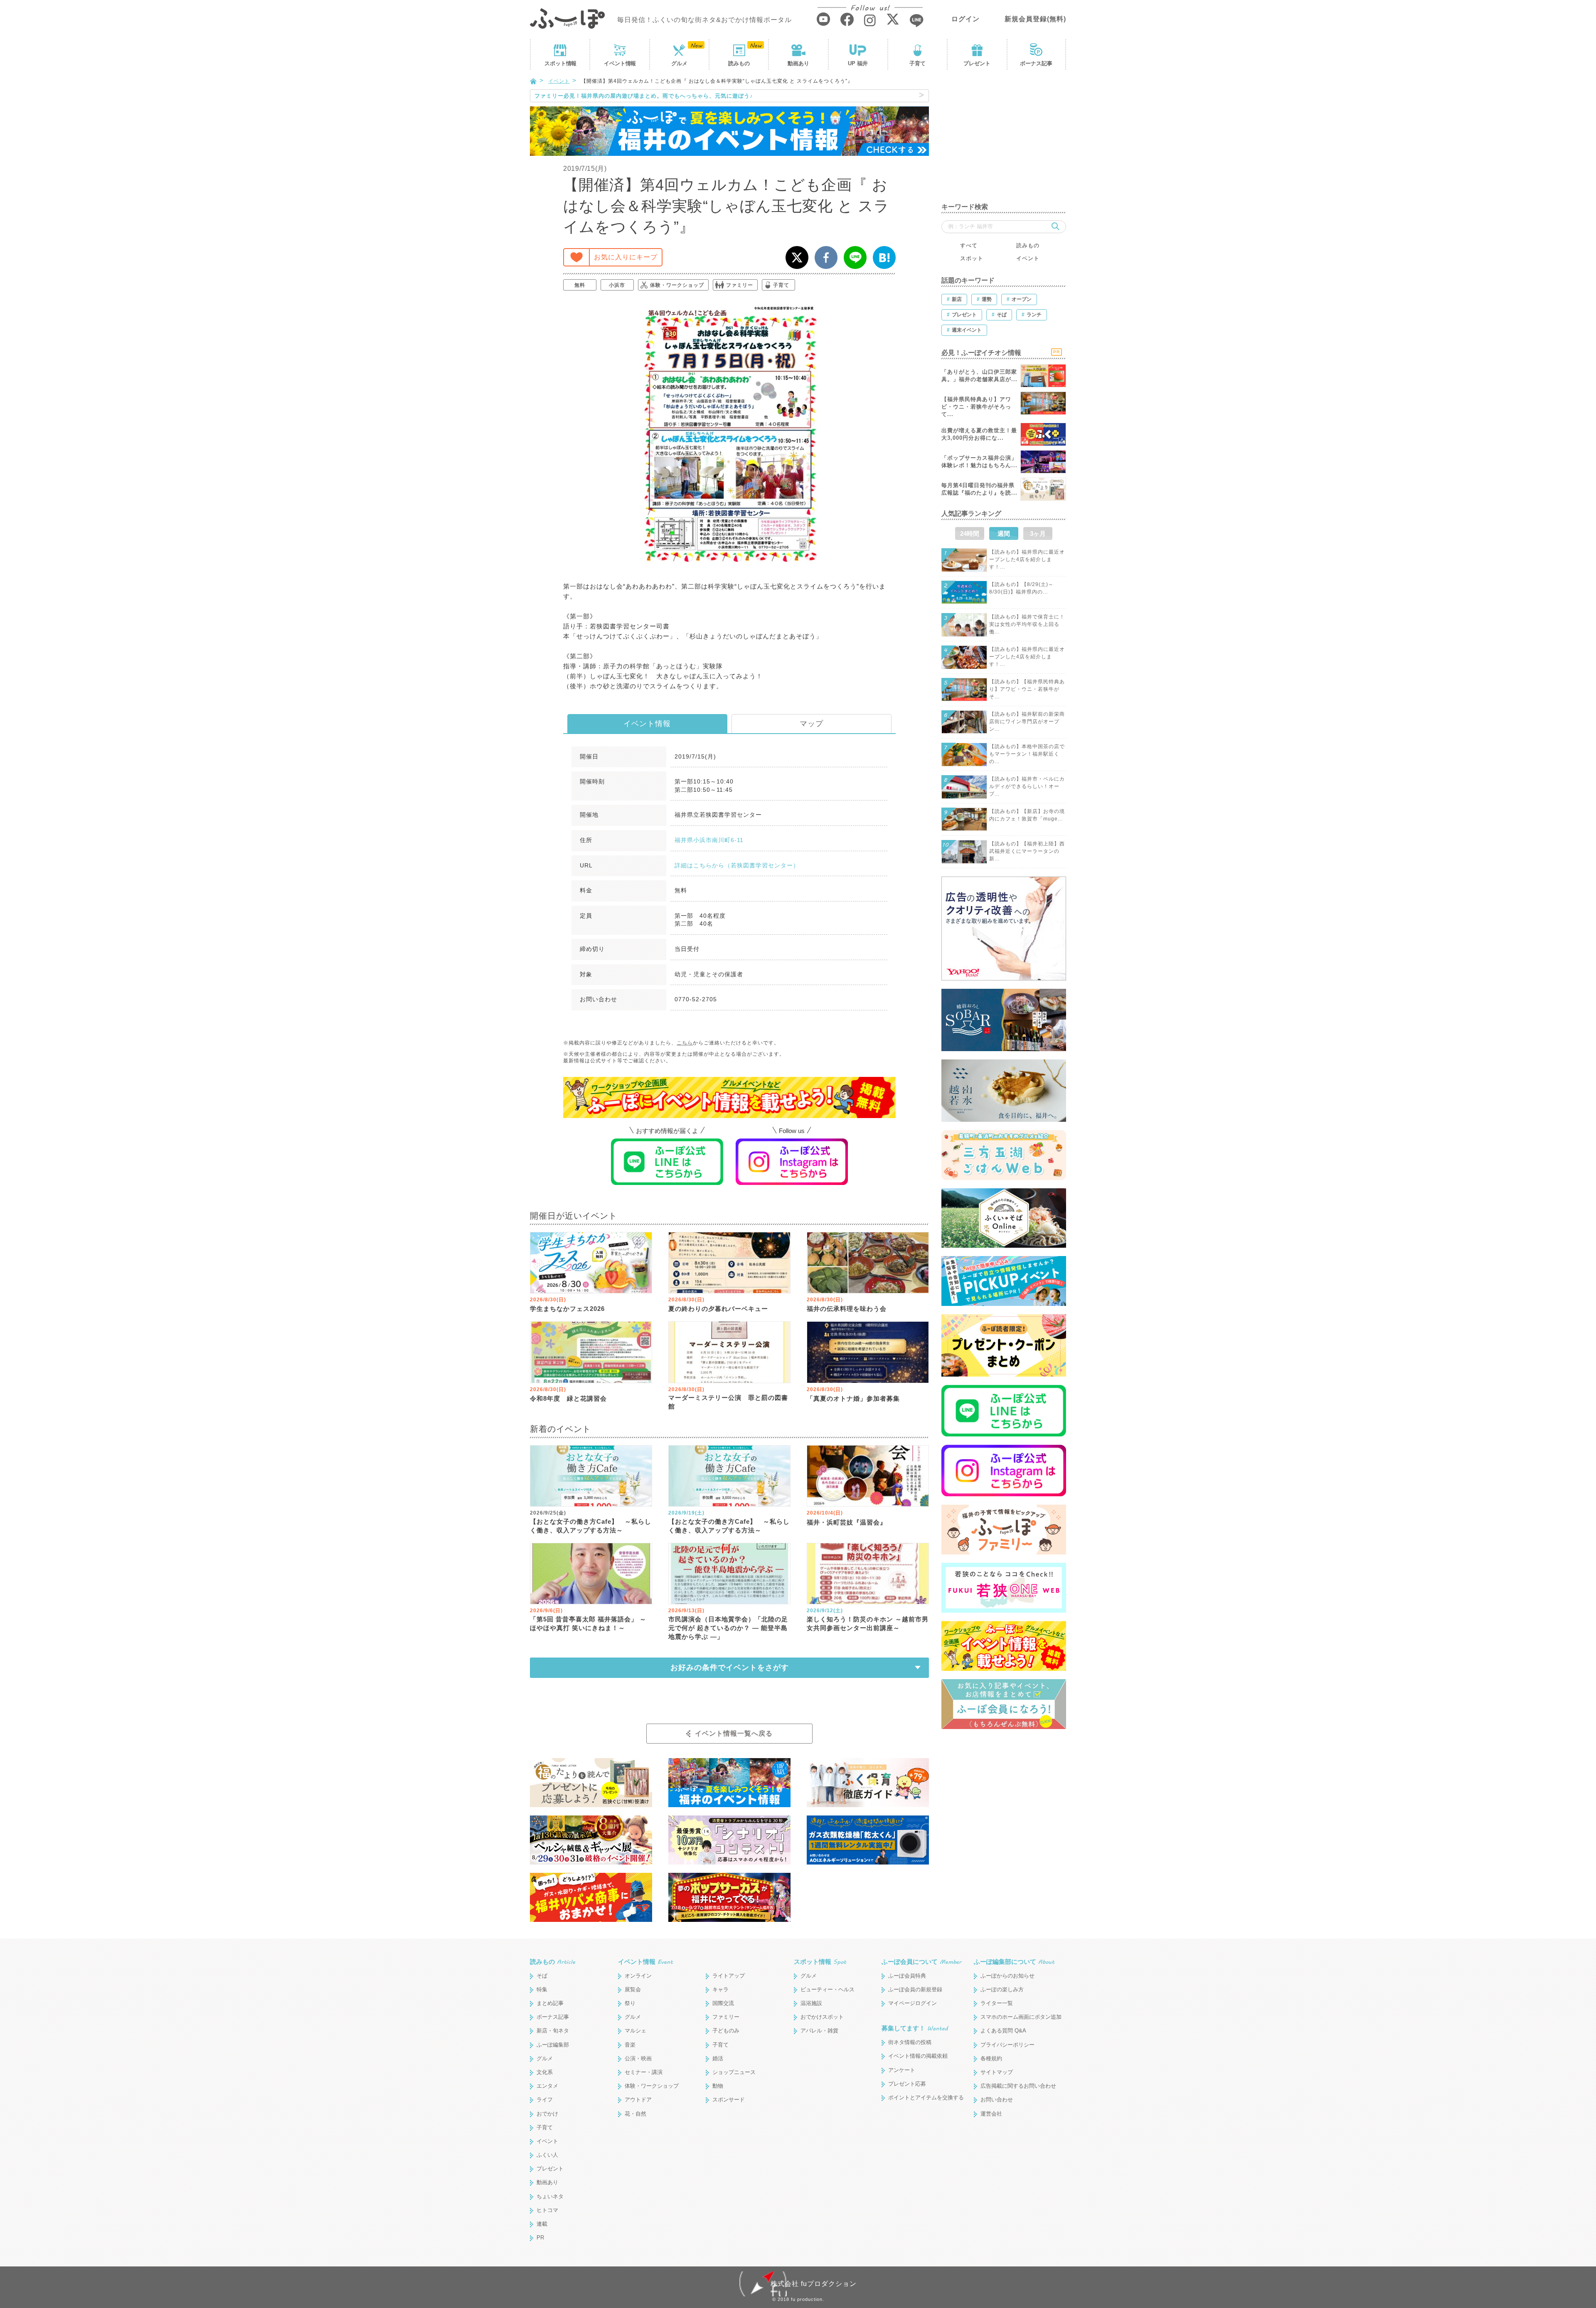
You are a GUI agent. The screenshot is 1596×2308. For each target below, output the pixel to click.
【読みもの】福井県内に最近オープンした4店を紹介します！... (1027, 559)
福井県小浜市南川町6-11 (709, 840)
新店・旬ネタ (553, 2031)
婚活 (718, 2058)
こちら (685, 1043)
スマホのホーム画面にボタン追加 (1021, 2017)
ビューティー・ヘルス (828, 1989)
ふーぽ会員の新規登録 (915, 1989)
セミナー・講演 (644, 2072)
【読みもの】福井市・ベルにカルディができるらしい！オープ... (1027, 786)
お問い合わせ (997, 2100)
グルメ (679, 63)
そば (542, 1976)
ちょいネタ (550, 2196)
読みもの (739, 63)
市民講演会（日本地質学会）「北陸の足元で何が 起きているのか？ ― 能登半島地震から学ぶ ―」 (728, 1628)
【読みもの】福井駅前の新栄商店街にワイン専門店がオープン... (1027, 722)
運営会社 (991, 2114)
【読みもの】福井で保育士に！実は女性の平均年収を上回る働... (1027, 624)
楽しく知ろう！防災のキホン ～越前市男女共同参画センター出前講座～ (868, 1623)
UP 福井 (858, 63)
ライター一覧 (997, 2003)
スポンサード (729, 2100)
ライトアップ (729, 1976)
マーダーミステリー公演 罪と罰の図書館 (728, 1402)
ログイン (965, 19)
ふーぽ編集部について (1014, 1962)
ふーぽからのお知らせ (1007, 1976)
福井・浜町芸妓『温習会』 (847, 1522)
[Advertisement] (1004, 141)
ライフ (545, 2100)
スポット (560, 63)
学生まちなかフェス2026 (567, 1309)
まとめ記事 (550, 2003)
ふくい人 (547, 2155)
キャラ (720, 1989)
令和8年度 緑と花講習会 (568, 1398)
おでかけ (547, 2114)
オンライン (638, 1976)
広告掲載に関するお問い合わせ (1018, 2086)
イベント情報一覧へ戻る (734, 1733)
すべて (969, 245)
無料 (580, 285)
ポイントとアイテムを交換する (926, 2097)
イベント (620, 63)
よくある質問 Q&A (1003, 2031)
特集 (542, 1989)
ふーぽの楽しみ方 (1002, 1989)
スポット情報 (820, 1962)
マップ (812, 724)
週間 (1004, 533)
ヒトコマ (547, 2210)
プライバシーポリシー (1007, 2045)
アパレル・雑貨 (819, 2031)
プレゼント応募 (907, 2084)
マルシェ (635, 2031)
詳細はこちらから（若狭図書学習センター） (737, 865)
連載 (542, 2224)
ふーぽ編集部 (553, 2045)
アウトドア (638, 2100)
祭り (630, 2003)
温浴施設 (811, 2003)
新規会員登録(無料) (1035, 19)
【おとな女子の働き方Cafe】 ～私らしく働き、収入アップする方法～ (591, 1526)
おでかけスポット (822, 2017)
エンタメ (547, 2086)
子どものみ (726, 2031)
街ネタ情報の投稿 (910, 2042)
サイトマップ (997, 2072)
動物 (718, 2086)
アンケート (902, 2070)
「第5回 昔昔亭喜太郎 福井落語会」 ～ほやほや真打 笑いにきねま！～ (588, 1623)
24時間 (970, 533)
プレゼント (977, 63)
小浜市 (617, 285)
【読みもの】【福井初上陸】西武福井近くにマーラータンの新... (1027, 851)
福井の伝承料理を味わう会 (847, 1309)
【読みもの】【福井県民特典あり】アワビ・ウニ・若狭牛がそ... (1027, 689)
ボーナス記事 (1036, 63)
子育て (917, 63)
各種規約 (991, 2058)
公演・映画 (638, 2058)
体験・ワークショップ (677, 285)
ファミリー (740, 285)
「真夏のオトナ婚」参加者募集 (853, 1398)
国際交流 (723, 2003)
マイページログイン (913, 2003)
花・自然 (635, 2114)
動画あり (798, 63)
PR (540, 2238)
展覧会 (633, 1989)
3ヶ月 (1038, 533)
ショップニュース (734, 2072)
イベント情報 (647, 724)
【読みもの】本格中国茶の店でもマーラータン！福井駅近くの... (1027, 754)
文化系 (545, 2072)
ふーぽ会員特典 (907, 1976)
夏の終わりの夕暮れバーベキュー (718, 1309)
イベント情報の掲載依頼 (918, 2056)
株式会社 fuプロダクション (814, 2284)
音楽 (630, 2045)
